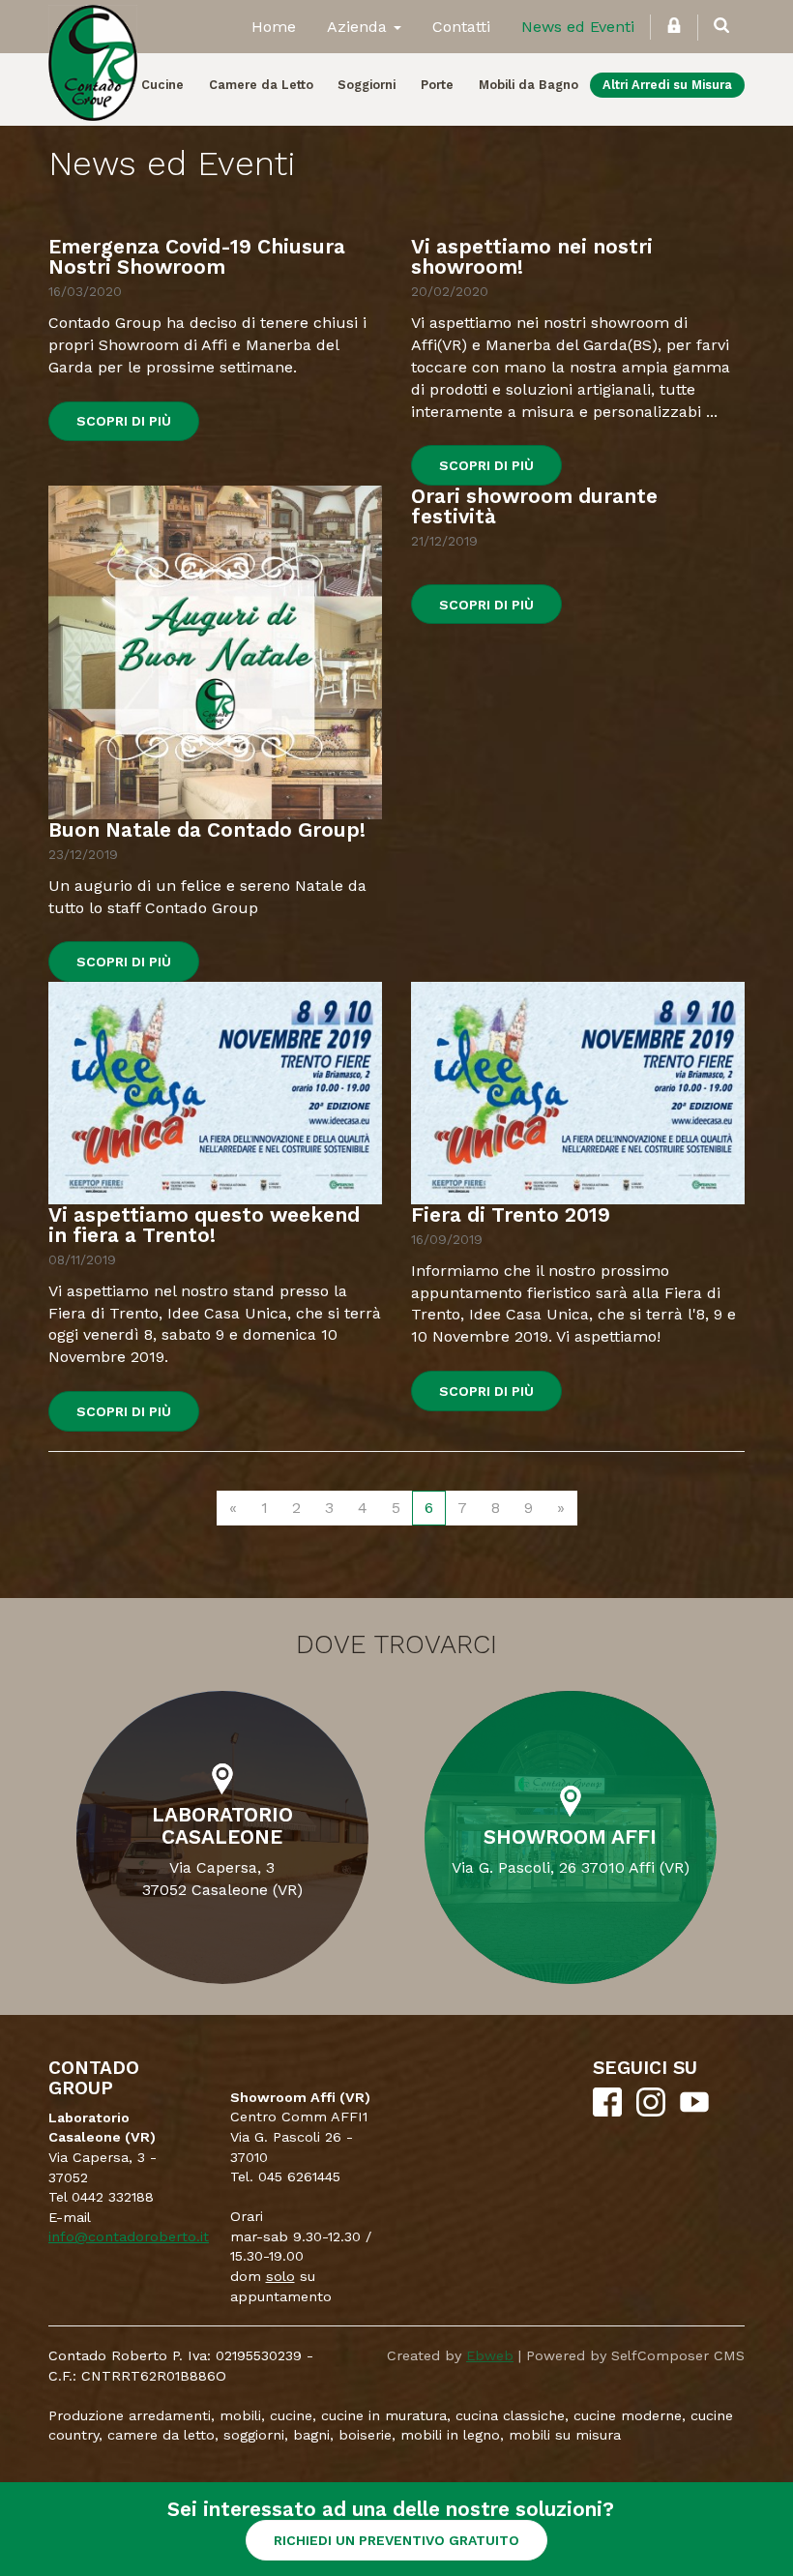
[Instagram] (651, 2112)
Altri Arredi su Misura (667, 85)
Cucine (162, 85)
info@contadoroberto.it (129, 2236)
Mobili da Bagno (529, 85)
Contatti (461, 27)
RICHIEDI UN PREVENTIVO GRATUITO (396, 2540)
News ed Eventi (578, 27)
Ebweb (490, 2355)
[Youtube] (694, 2112)
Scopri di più (124, 421)
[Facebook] (607, 2112)
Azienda (359, 27)
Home (274, 27)
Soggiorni (367, 85)
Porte (437, 85)
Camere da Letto (261, 85)
